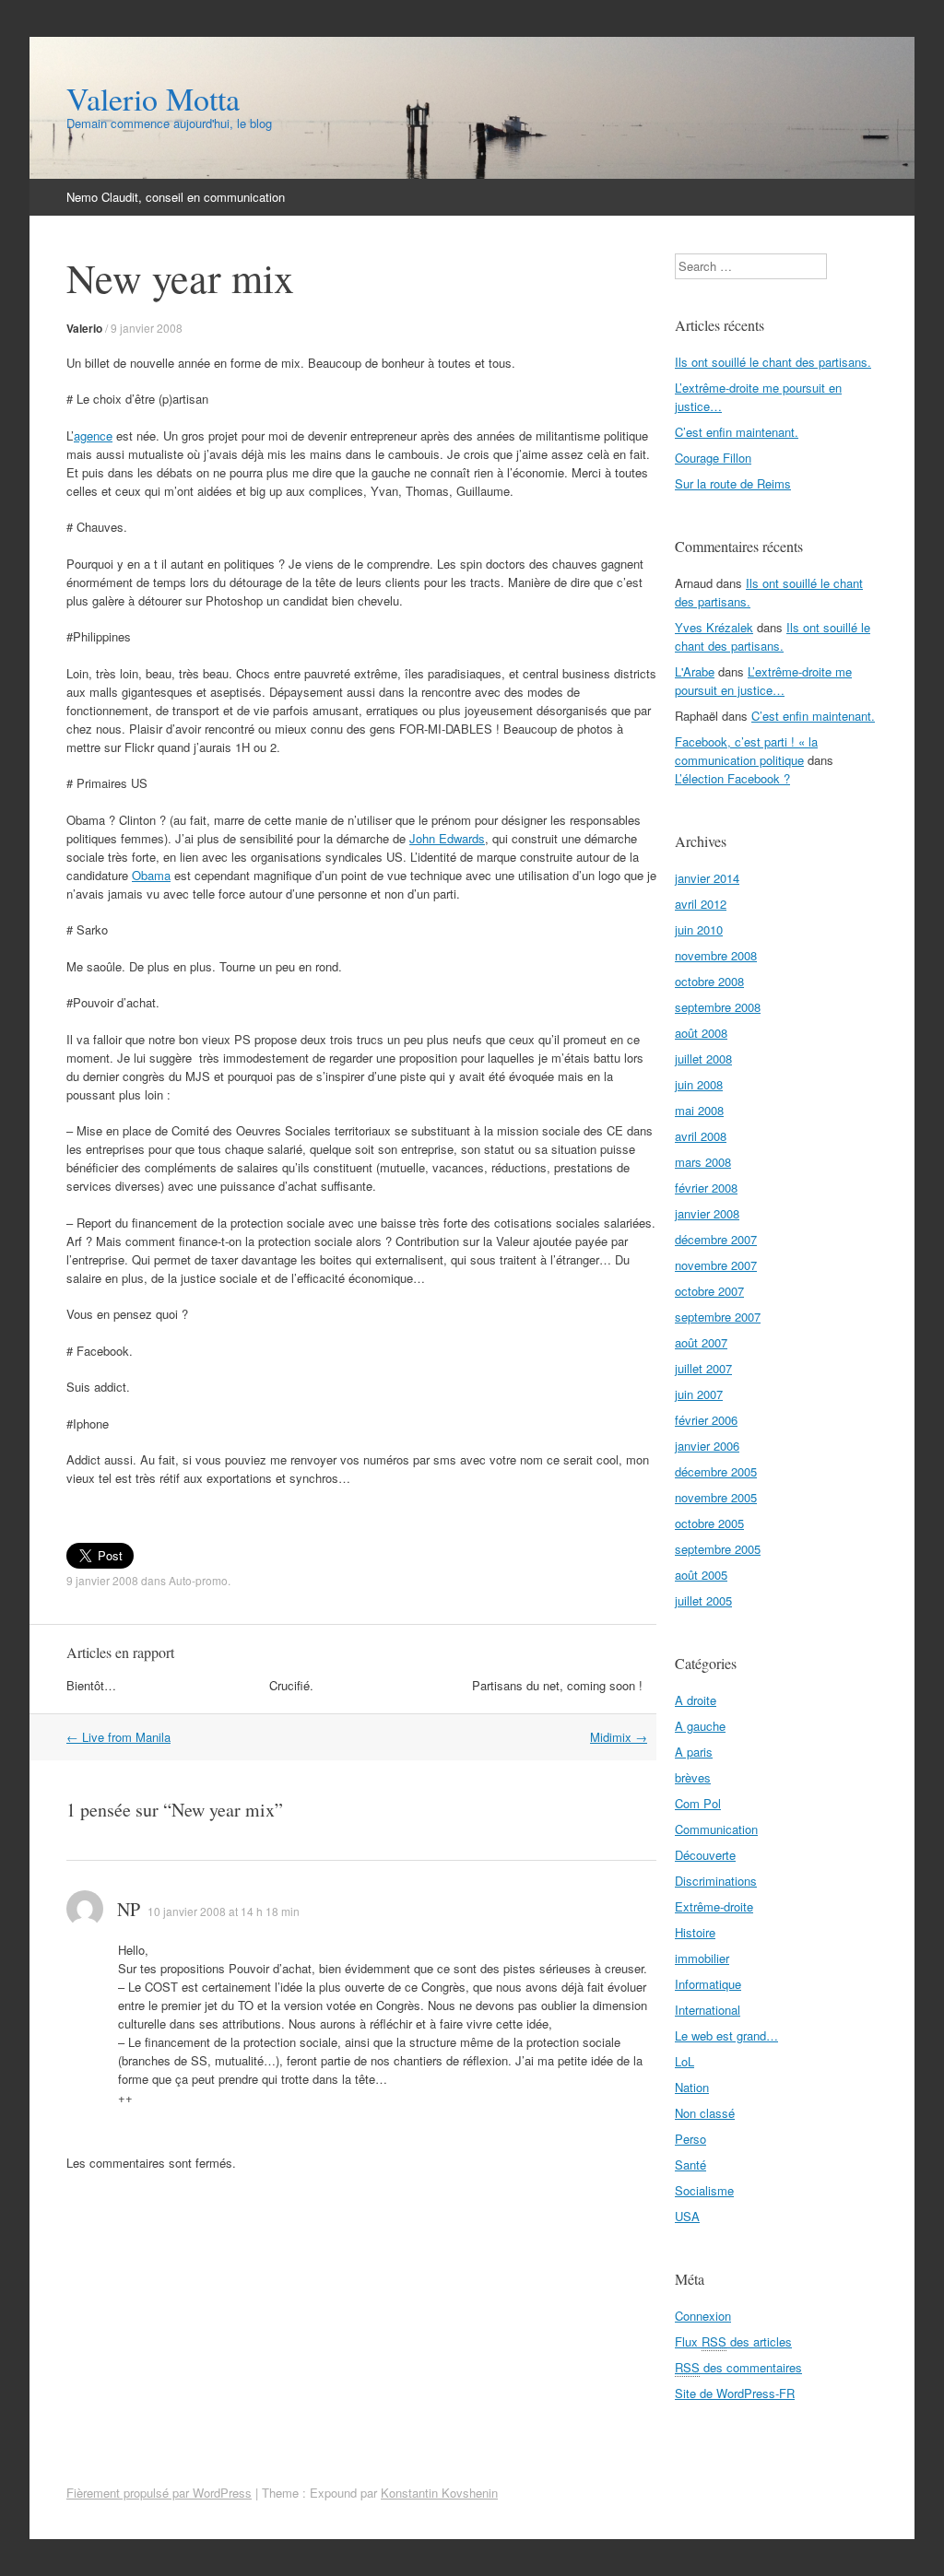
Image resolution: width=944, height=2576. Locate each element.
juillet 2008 (703, 1059)
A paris (694, 1752)
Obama (151, 875)
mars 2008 (703, 1162)
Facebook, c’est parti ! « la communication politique (746, 751)
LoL (684, 2061)
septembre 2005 (718, 1549)
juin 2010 (699, 929)
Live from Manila (118, 1737)
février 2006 (706, 1420)
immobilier (702, 1958)
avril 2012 (701, 904)
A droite (696, 1700)
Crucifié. (291, 1685)
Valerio (84, 328)
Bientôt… (91, 1685)
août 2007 (701, 1342)
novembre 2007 (716, 1265)
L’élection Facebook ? (732, 778)
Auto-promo (198, 1580)
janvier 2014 (707, 878)
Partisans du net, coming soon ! (557, 1685)
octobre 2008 (709, 981)
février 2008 (706, 1188)
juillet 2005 (703, 1600)
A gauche (700, 1726)
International (708, 2010)
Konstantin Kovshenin (439, 2493)
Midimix (619, 1737)
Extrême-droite (714, 1906)
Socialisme (704, 2190)
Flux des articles (733, 2341)
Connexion (703, 2316)
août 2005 (701, 1575)
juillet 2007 (703, 1368)
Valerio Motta (153, 99)
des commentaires (738, 2367)
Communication (716, 1829)
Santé (690, 2164)
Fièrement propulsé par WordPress (159, 2493)
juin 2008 (699, 1084)
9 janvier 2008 (147, 328)
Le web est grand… (726, 2035)
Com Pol (698, 1803)
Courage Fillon (713, 458)
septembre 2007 (718, 1317)
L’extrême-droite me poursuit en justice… (763, 681)
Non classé (705, 2113)
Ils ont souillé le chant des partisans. (773, 362)
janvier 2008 (707, 1213)
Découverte (705, 1855)
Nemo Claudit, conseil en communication (176, 197)
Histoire (695, 1932)
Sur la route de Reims (733, 483)
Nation (692, 2087)
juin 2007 (699, 1394)
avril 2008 (701, 1136)
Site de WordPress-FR (735, 2393)
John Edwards (447, 838)
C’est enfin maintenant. (737, 432)
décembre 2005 (716, 1471)
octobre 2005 (709, 1523)
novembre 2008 (716, 955)
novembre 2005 (716, 1497)
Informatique (708, 1984)
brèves (693, 1777)
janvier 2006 (707, 1446)
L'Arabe (695, 671)
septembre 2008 (718, 1007)
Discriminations (716, 1881)
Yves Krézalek (714, 627)
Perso (690, 2139)
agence (93, 435)
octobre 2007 (709, 1291)
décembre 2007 (716, 1239)
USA (687, 2216)
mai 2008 (699, 1110)
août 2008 (701, 1033)
